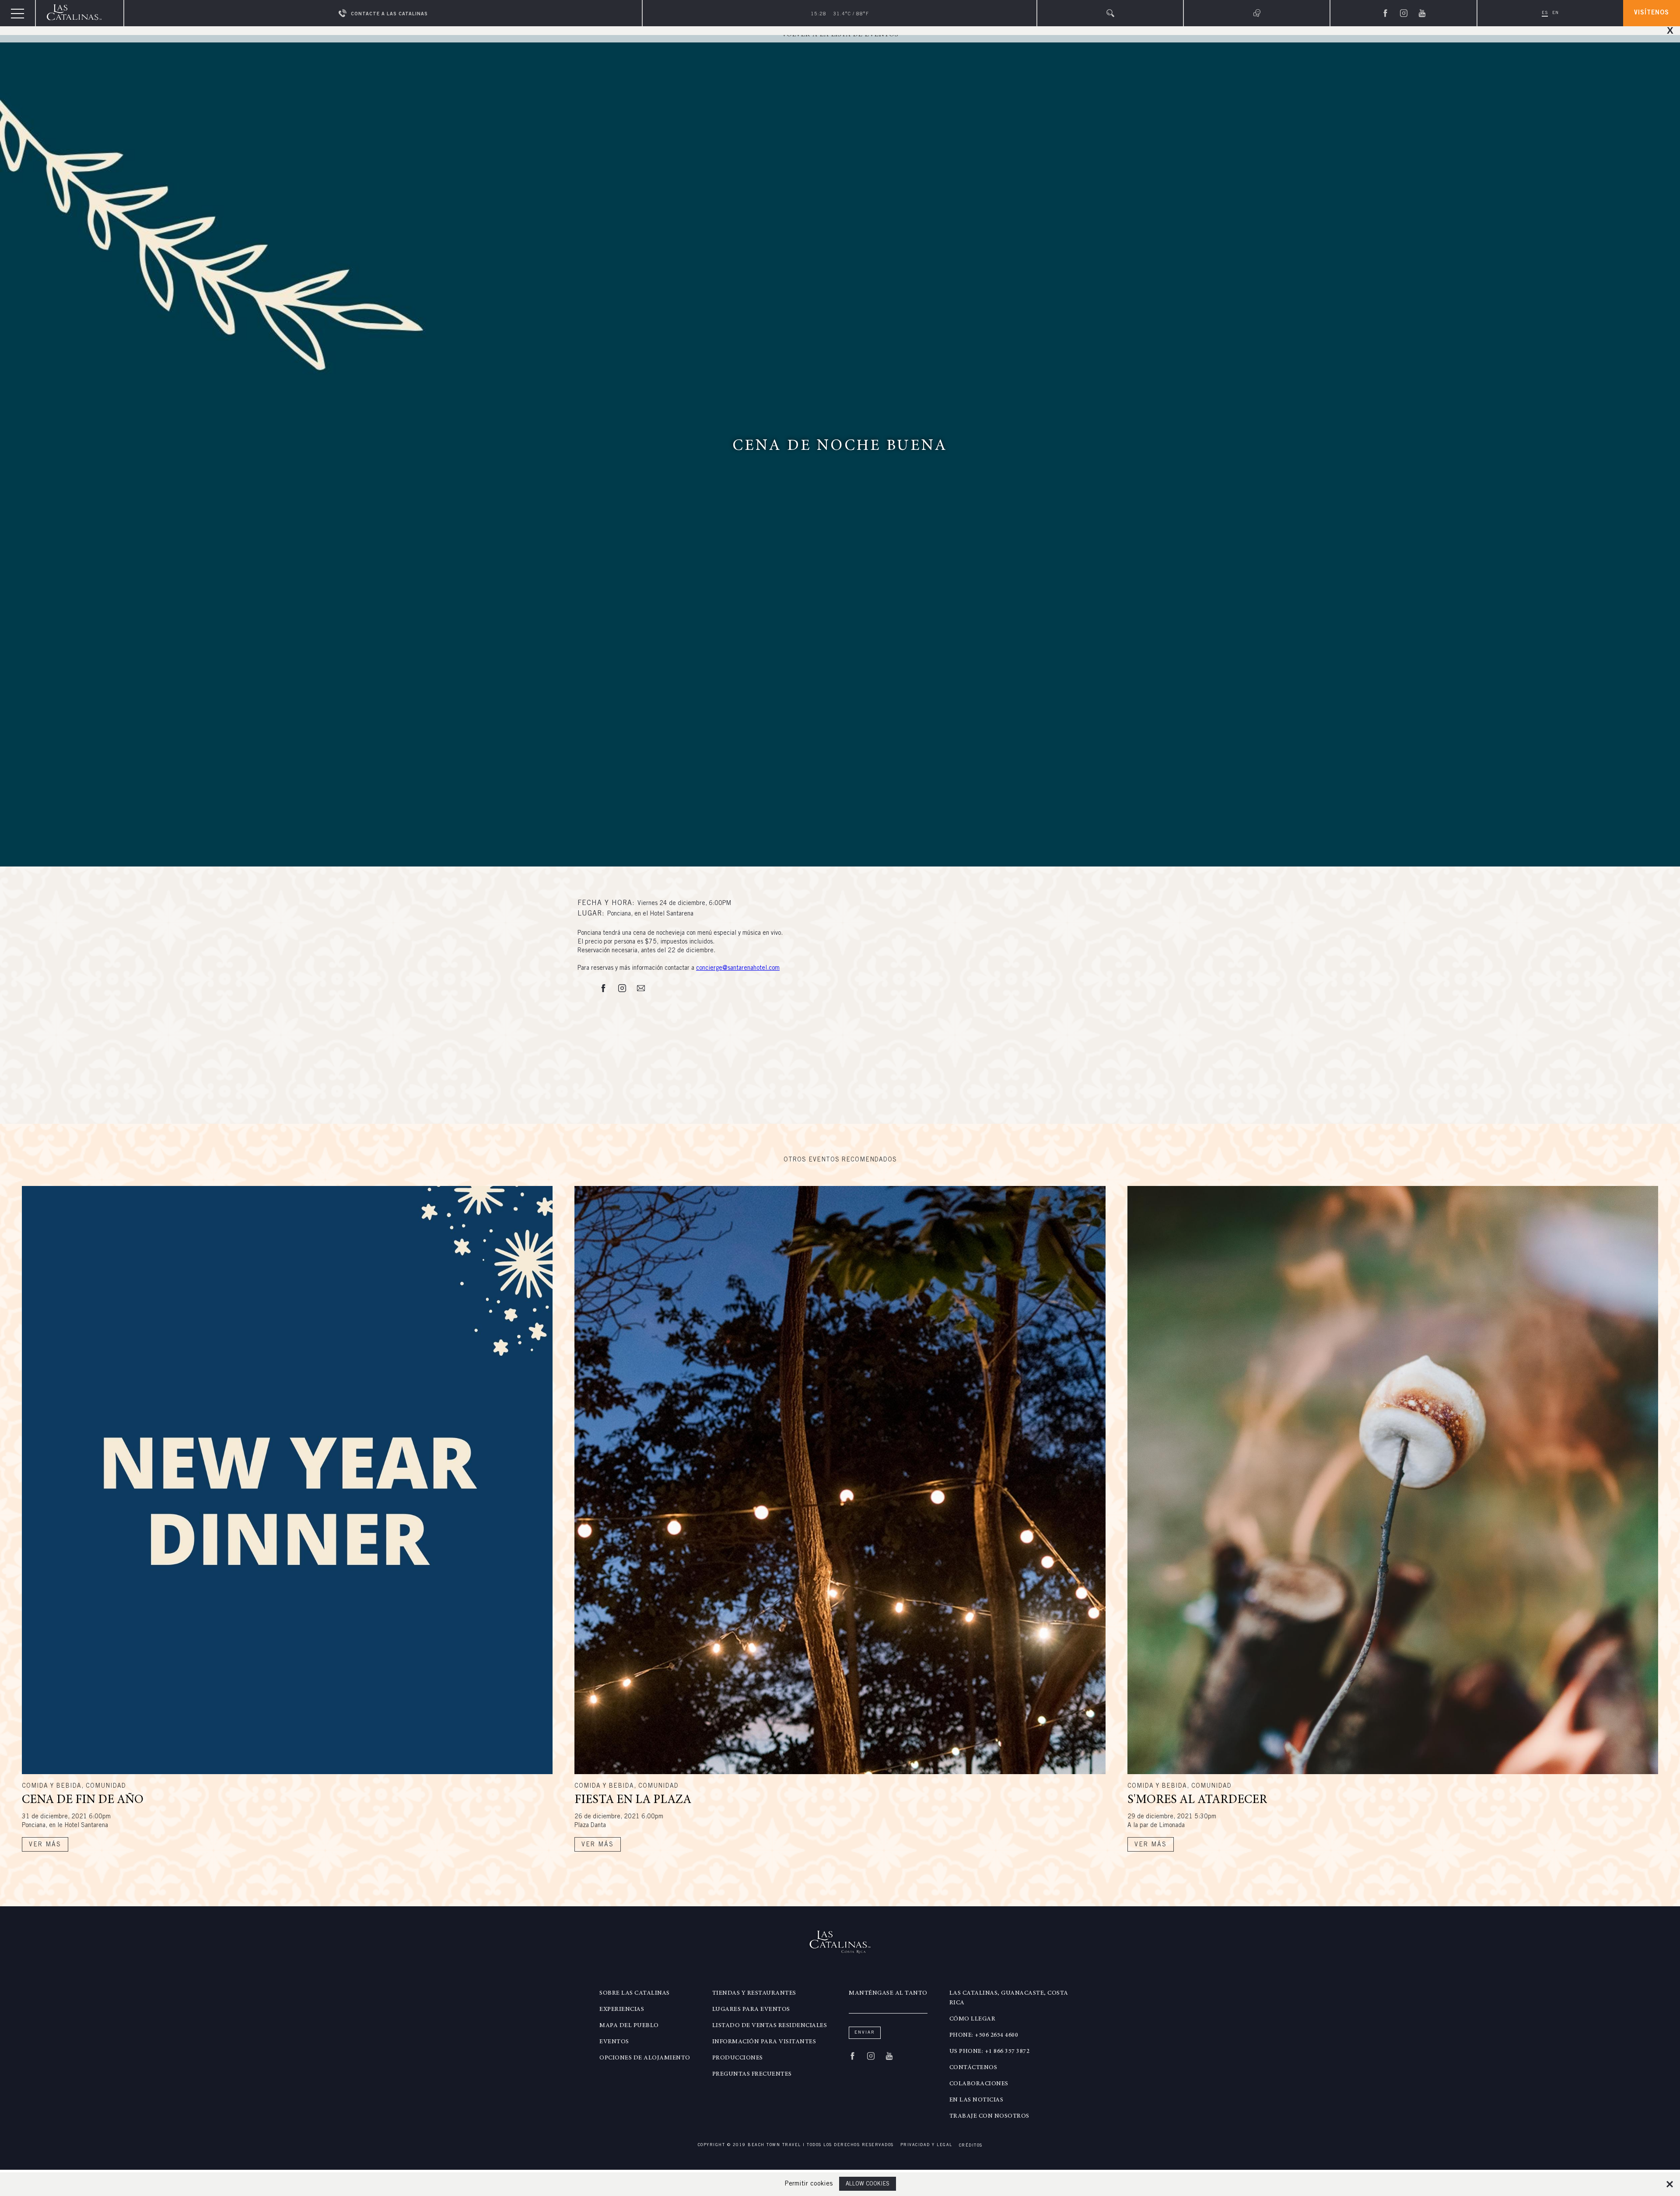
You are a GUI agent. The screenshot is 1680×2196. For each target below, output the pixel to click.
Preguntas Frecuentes (752, 2074)
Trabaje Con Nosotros (989, 2116)
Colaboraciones (979, 2084)
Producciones (738, 2058)
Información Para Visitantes (764, 2042)
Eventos (614, 2042)
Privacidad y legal (926, 2145)
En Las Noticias (976, 2100)
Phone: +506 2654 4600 (984, 2035)
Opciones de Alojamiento (645, 2058)
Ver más (45, 1845)
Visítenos (1652, 13)
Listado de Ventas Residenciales (770, 2026)
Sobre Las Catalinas (635, 1993)
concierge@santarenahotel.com (738, 968)
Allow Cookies (868, 2184)
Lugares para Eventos (751, 2010)
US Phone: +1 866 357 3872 (990, 2052)
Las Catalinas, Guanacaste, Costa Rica (1009, 1998)
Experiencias (622, 2010)
